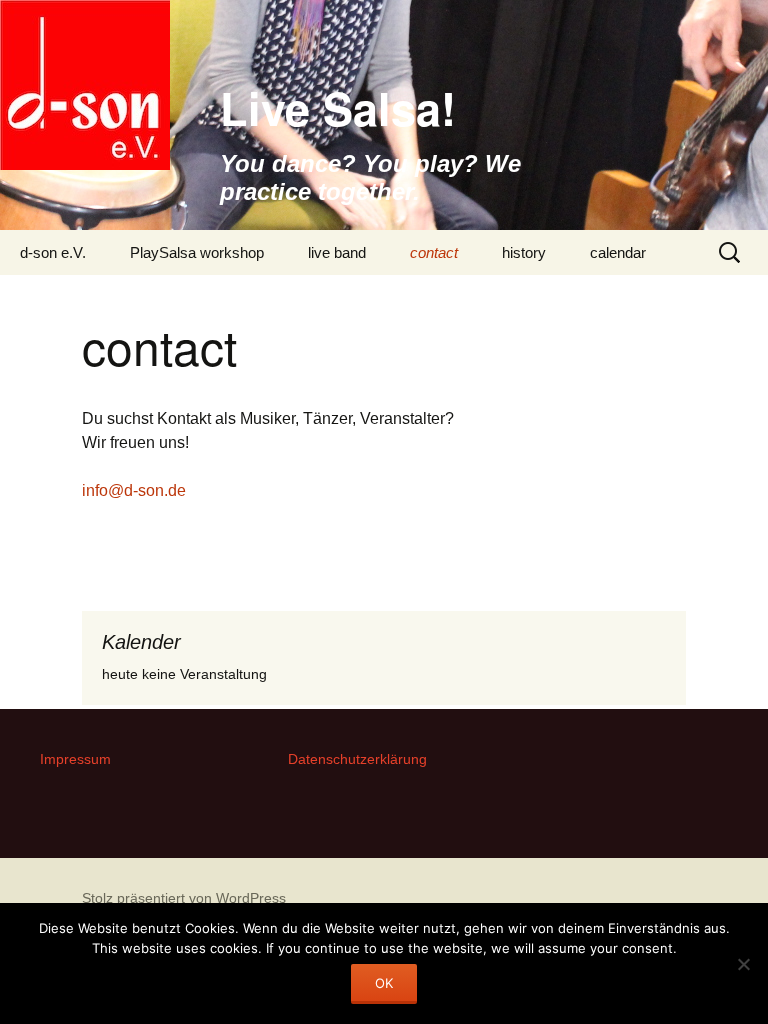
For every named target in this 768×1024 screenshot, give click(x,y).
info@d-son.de (134, 490)
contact (434, 252)
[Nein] (743, 964)
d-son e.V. (53, 252)
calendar (618, 252)
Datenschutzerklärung (357, 759)
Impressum (75, 759)
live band (337, 252)
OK (384, 983)
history (524, 252)
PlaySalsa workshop (197, 252)
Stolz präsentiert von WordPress (184, 898)
